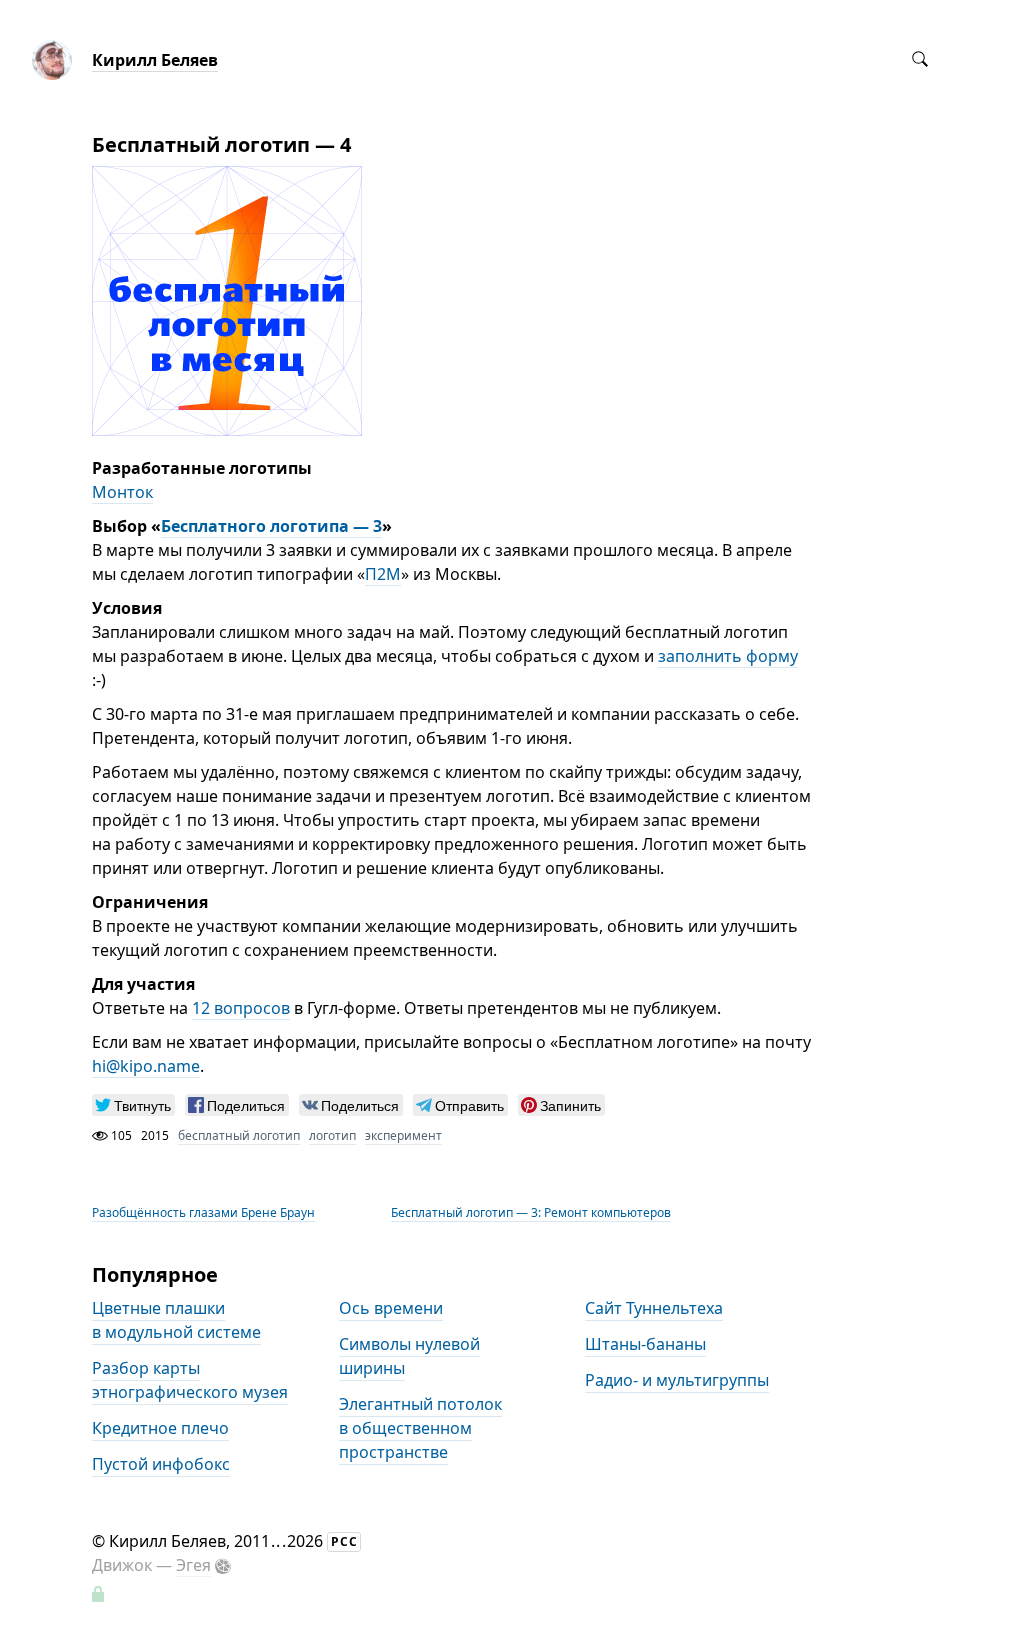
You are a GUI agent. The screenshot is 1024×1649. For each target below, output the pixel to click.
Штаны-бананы (645, 1345)
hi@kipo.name (146, 1066)
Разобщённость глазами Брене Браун (203, 1212)
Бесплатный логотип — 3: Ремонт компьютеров (531, 1212)
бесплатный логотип (239, 1135)
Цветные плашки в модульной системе (176, 1321)
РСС (344, 1541)
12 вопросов (241, 1008)
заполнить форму (728, 656)
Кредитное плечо (160, 1429)
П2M (383, 574)
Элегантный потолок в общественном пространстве (420, 1429)
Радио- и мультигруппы (677, 1381)
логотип (332, 1135)
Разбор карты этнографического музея (190, 1381)
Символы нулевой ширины (409, 1357)
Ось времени (391, 1309)
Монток (122, 492)
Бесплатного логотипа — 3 (271, 526)
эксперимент (403, 1135)
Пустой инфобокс (161, 1465)
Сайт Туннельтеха (654, 1309)
